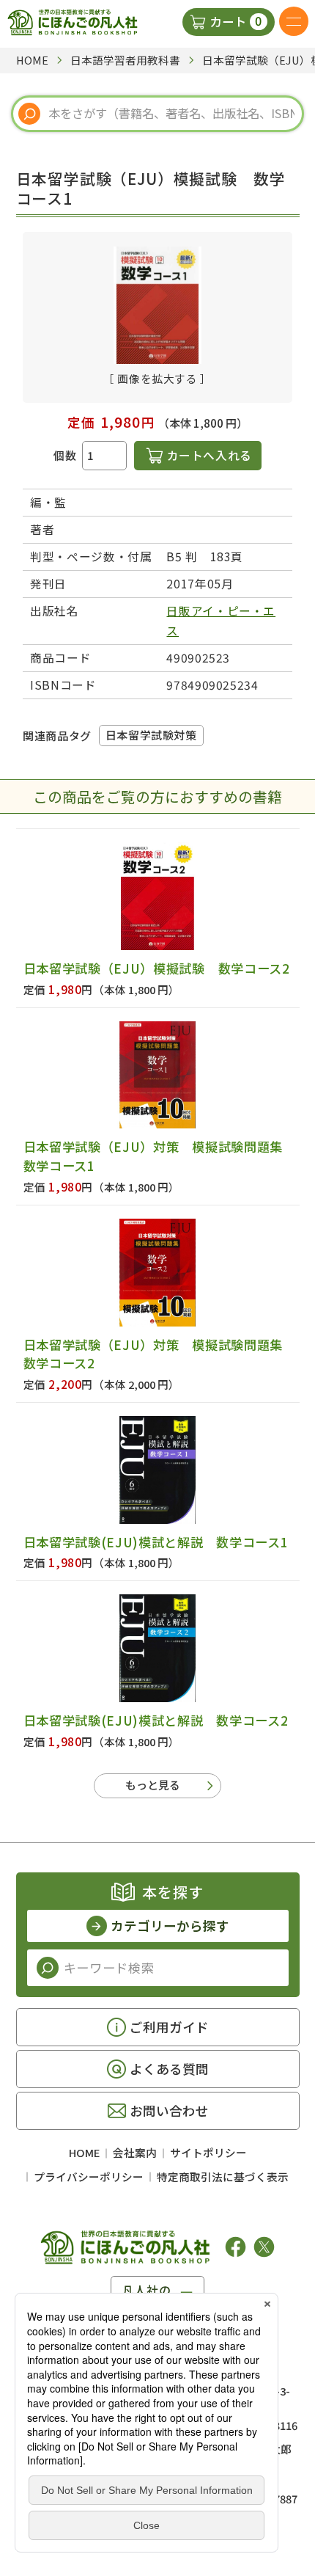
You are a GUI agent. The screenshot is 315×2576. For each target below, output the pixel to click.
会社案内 (135, 2152)
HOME (84, 2152)
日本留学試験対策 (151, 735)
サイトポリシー (208, 2152)
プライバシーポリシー (89, 2177)
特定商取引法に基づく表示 (223, 2177)
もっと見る (153, 1785)
